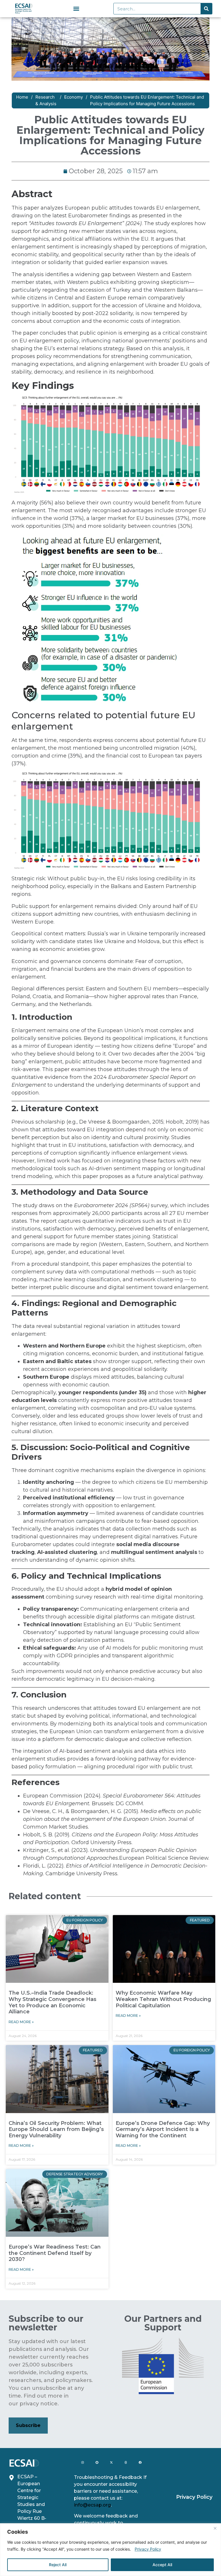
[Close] (215, 2528)
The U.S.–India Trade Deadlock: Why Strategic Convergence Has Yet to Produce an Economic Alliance (53, 2002)
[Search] (206, 9)
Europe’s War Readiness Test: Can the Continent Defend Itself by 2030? (55, 2253)
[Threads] (126, 2462)
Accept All (162, 2565)
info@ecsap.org (92, 2505)
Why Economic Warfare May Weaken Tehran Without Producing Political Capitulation (163, 1999)
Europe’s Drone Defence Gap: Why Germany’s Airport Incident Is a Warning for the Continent (163, 2129)
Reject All (58, 2565)
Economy (74, 97)
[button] (76, 9)
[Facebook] (140, 2462)
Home (22, 97)
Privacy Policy (148, 2549)
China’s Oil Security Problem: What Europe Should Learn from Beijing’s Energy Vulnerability (56, 2129)
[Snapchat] (97, 2462)
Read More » (21, 2022)
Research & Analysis (46, 100)
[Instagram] (83, 2462)
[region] (110, 2550)
